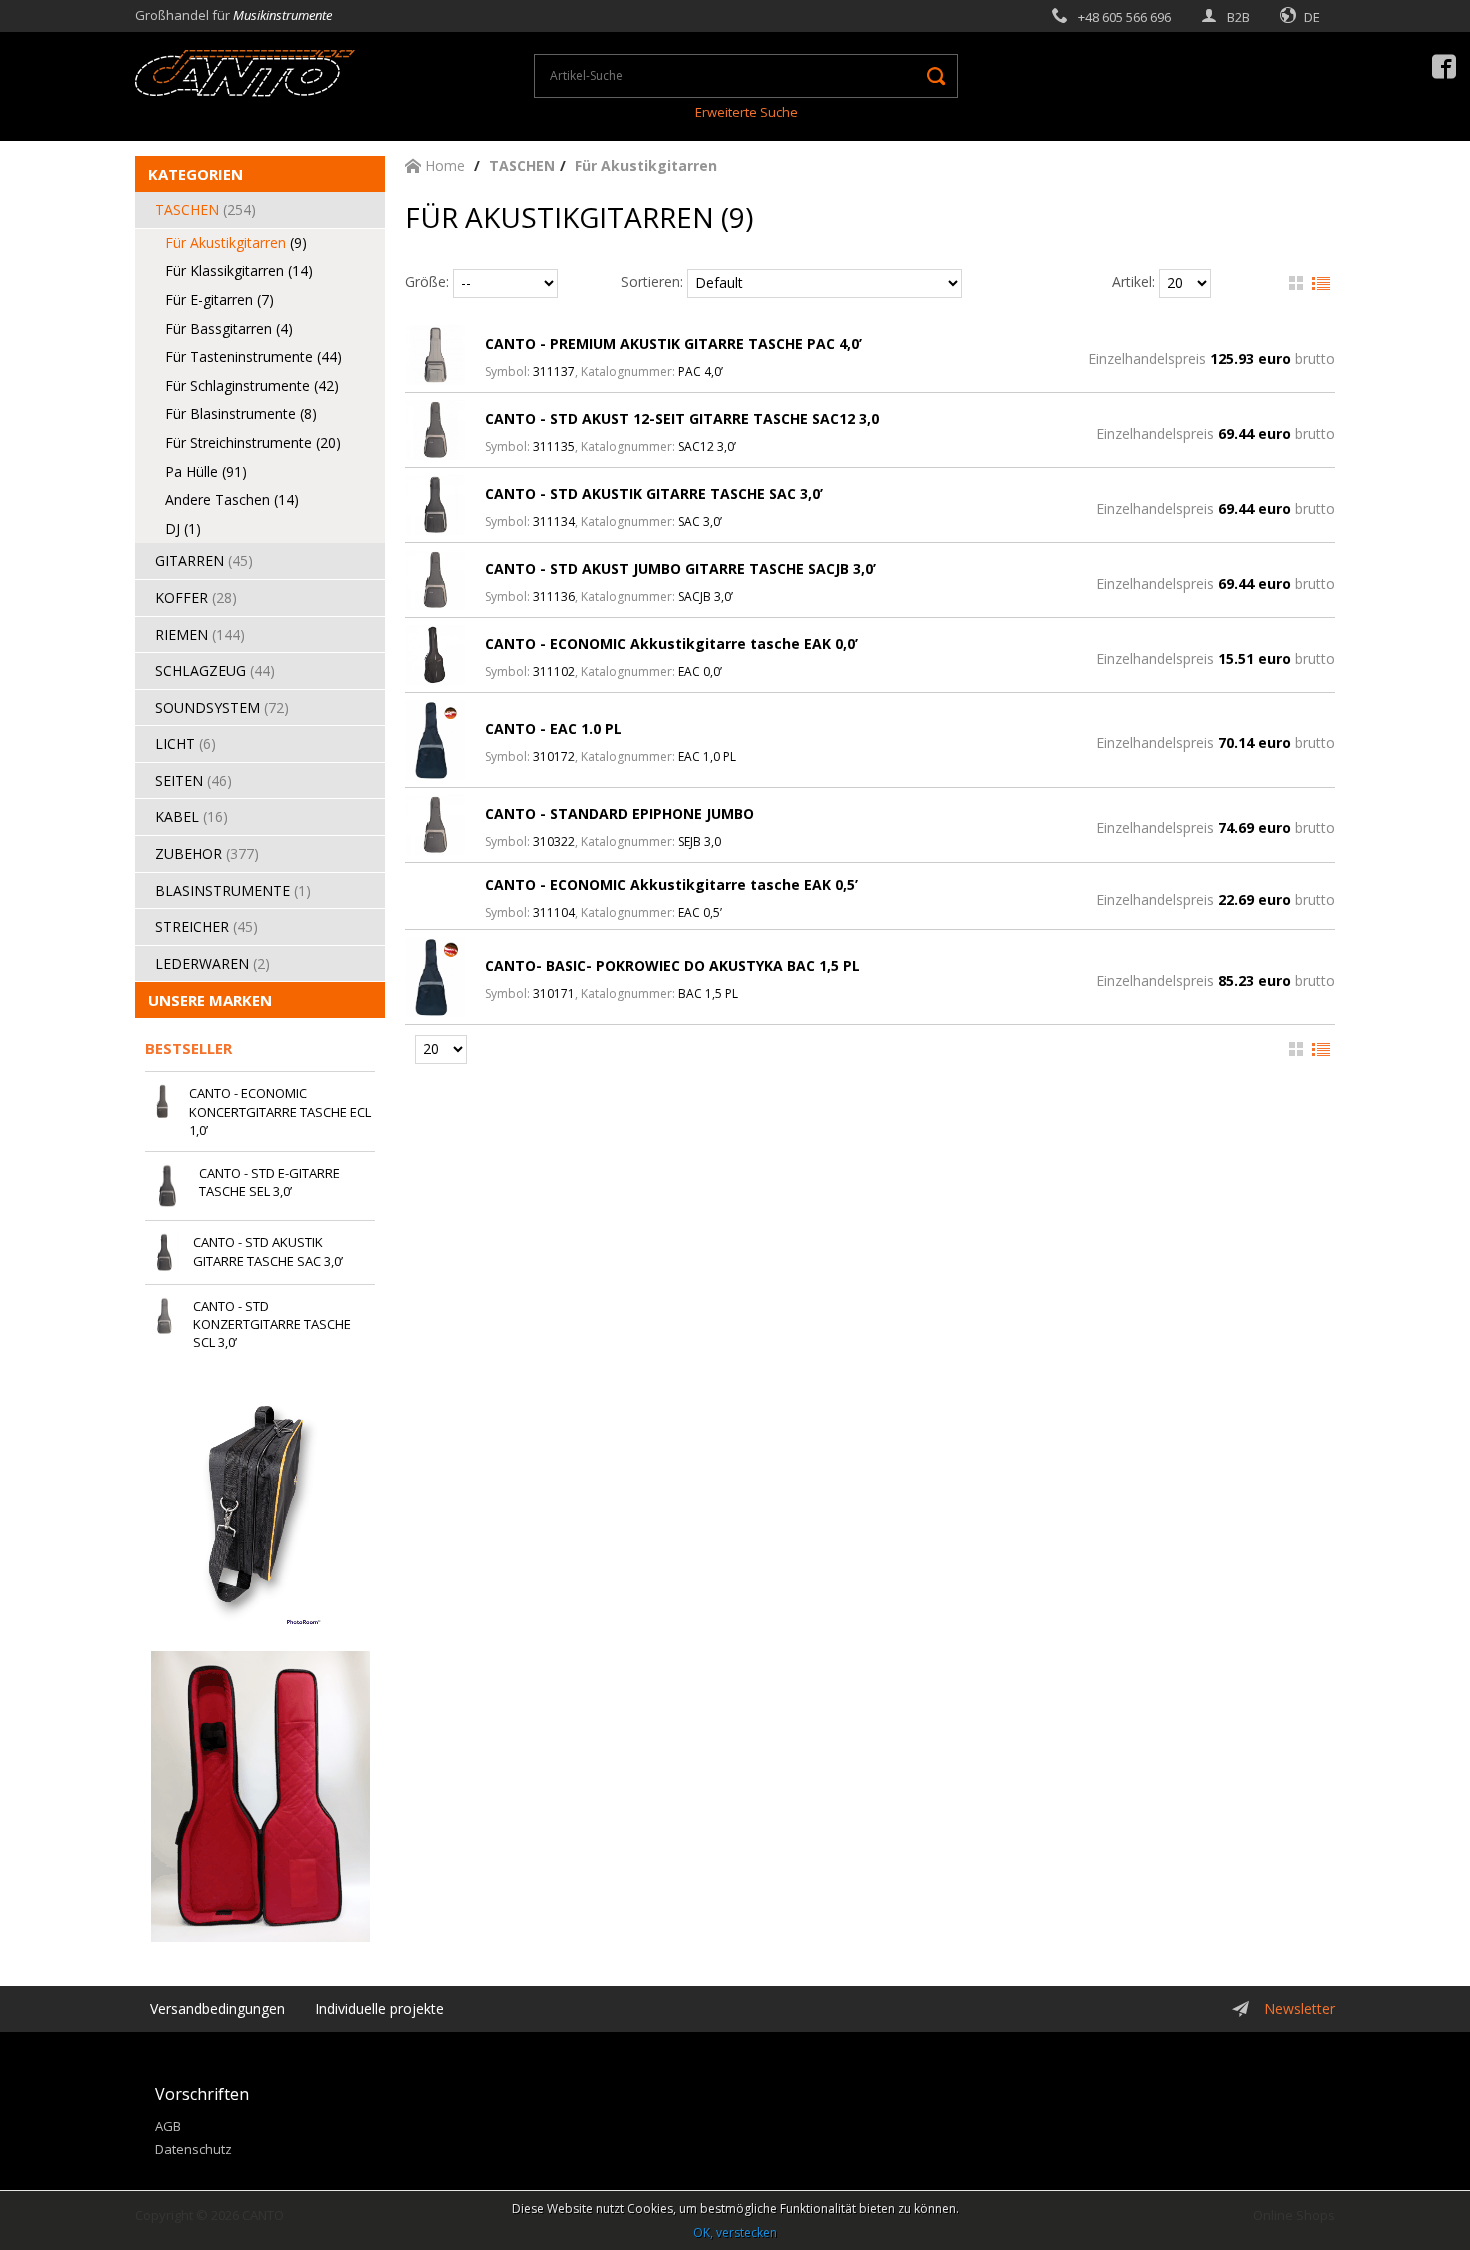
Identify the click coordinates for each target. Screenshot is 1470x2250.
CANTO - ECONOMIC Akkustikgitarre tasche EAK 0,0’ (671, 643)
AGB (168, 2126)
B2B (1238, 17)
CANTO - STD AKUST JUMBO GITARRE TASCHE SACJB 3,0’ (680, 568)
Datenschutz (193, 2149)
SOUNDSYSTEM (222, 707)
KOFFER (196, 597)
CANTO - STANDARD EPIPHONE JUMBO (619, 813)
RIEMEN (200, 634)
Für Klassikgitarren (239, 270)
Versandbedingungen (217, 2008)
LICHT (185, 743)
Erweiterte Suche (746, 112)
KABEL (191, 816)
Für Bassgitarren (229, 328)
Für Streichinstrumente (253, 442)
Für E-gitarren (219, 299)
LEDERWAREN (212, 963)
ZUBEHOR (207, 853)
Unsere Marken (210, 1000)
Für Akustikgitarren (236, 242)
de (1312, 17)
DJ (183, 528)
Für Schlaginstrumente (252, 385)
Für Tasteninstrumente (253, 356)
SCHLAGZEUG (215, 670)
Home (443, 165)
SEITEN (193, 780)
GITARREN (204, 560)
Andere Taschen (232, 499)
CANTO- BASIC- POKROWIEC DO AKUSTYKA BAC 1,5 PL (672, 965)
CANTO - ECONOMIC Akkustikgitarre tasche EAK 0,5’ (671, 884)
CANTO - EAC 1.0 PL (553, 728)
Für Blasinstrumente (241, 413)
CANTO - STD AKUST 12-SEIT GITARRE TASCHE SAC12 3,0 (682, 418)
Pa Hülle (206, 471)
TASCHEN (205, 209)
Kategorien (195, 174)
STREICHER (206, 926)
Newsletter (1299, 2008)
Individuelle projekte (379, 2008)
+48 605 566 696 (1124, 17)
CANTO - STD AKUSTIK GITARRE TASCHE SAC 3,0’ (654, 493)
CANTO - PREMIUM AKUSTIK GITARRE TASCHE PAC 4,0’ (673, 343)
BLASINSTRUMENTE (233, 890)
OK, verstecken (735, 2232)
